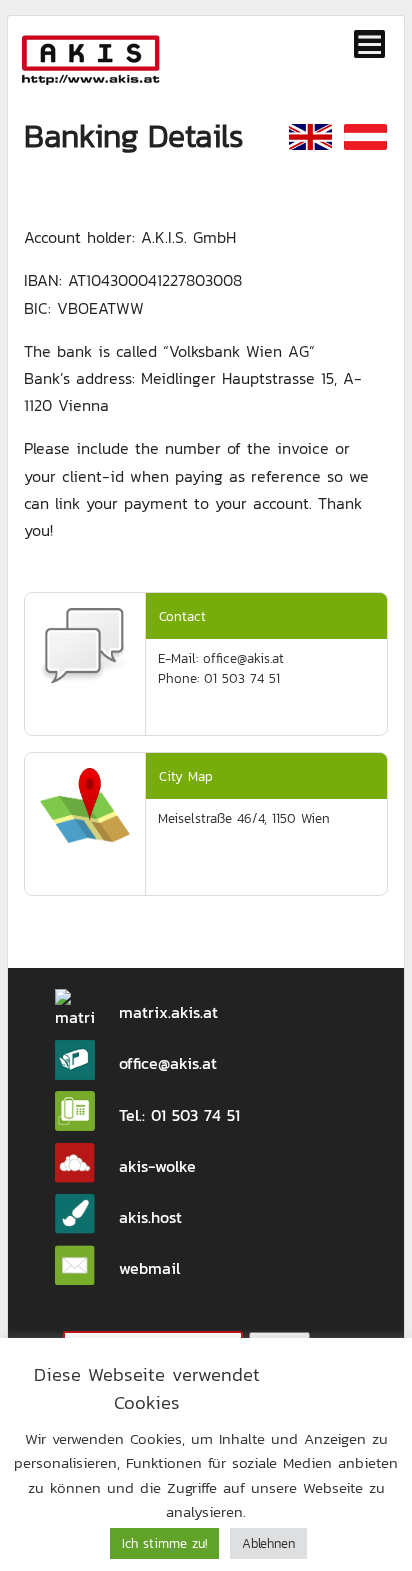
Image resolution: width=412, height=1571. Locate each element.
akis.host (150, 1217)
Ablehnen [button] (268, 1543)
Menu (370, 44)
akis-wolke (157, 1166)
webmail (149, 1268)
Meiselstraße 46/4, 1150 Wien (244, 818)
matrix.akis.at (168, 1012)
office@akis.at (168, 1063)
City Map (186, 776)
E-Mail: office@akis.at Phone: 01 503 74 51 (221, 668)
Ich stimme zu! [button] (164, 1543)
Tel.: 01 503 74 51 (179, 1115)
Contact (182, 616)
